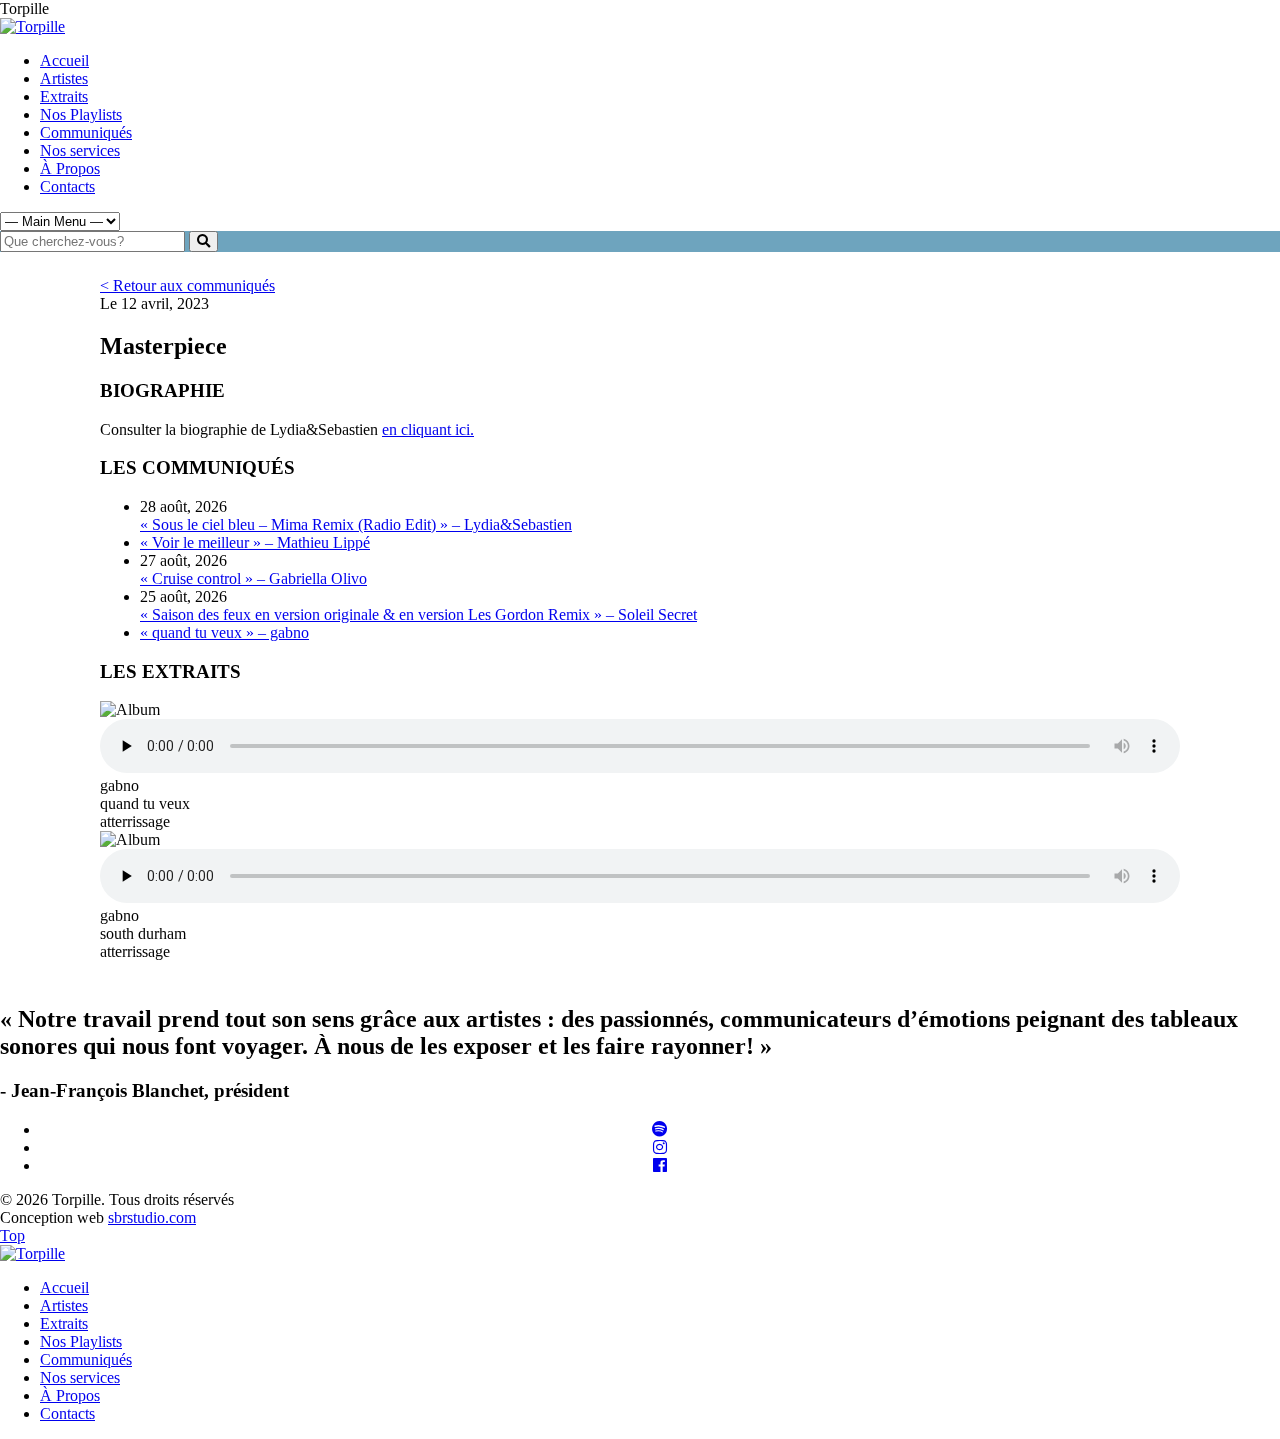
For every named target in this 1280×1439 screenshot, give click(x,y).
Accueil (64, 60)
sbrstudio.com (152, 1217)
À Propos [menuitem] (70, 1395)
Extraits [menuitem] (64, 1323)
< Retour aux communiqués (187, 285)
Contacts (67, 186)
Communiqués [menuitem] (86, 1359)
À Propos (70, 168)
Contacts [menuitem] (67, 1413)
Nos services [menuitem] (80, 1377)
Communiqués (86, 132)
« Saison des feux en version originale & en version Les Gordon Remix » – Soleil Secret (418, 614)
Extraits (64, 96)
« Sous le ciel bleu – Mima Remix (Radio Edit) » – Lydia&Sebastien (356, 524)
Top (12, 1235)
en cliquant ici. (428, 429)
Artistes (64, 78)
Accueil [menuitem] (64, 1287)
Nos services (80, 150)
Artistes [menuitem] (64, 1305)
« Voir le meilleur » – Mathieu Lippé (255, 542)
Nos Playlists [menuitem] (81, 1341)
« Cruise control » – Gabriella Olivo (253, 578)
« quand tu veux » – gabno (224, 632)
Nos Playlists (81, 114)
